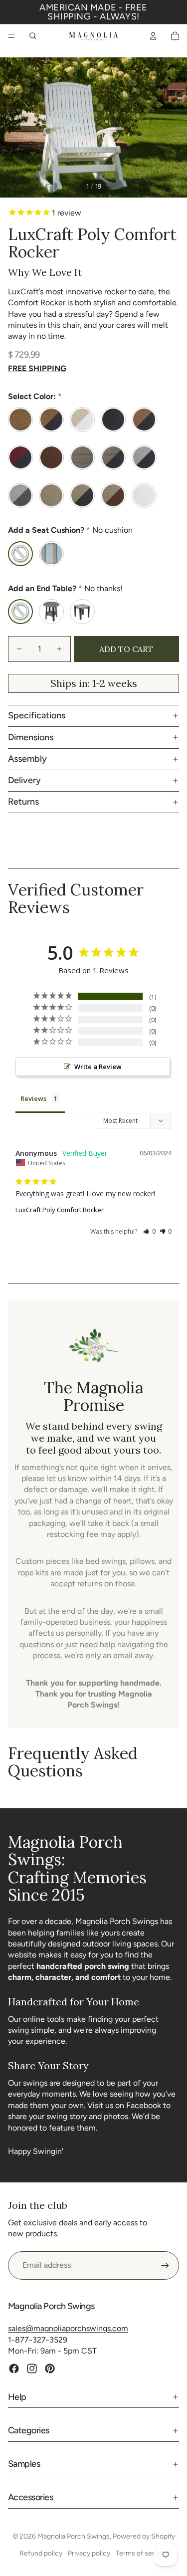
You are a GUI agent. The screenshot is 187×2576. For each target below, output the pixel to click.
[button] (149, 1231)
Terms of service (142, 2553)
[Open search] (33, 36)
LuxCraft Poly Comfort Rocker (60, 1210)
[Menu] (11, 36)
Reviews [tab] (33, 1098)
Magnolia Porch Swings (74, 2536)
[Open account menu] (153, 36)
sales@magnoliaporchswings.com (68, 2328)
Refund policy (41, 2553)
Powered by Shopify (144, 2536)
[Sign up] (165, 2265)
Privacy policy (89, 2553)
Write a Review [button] (98, 1067)
